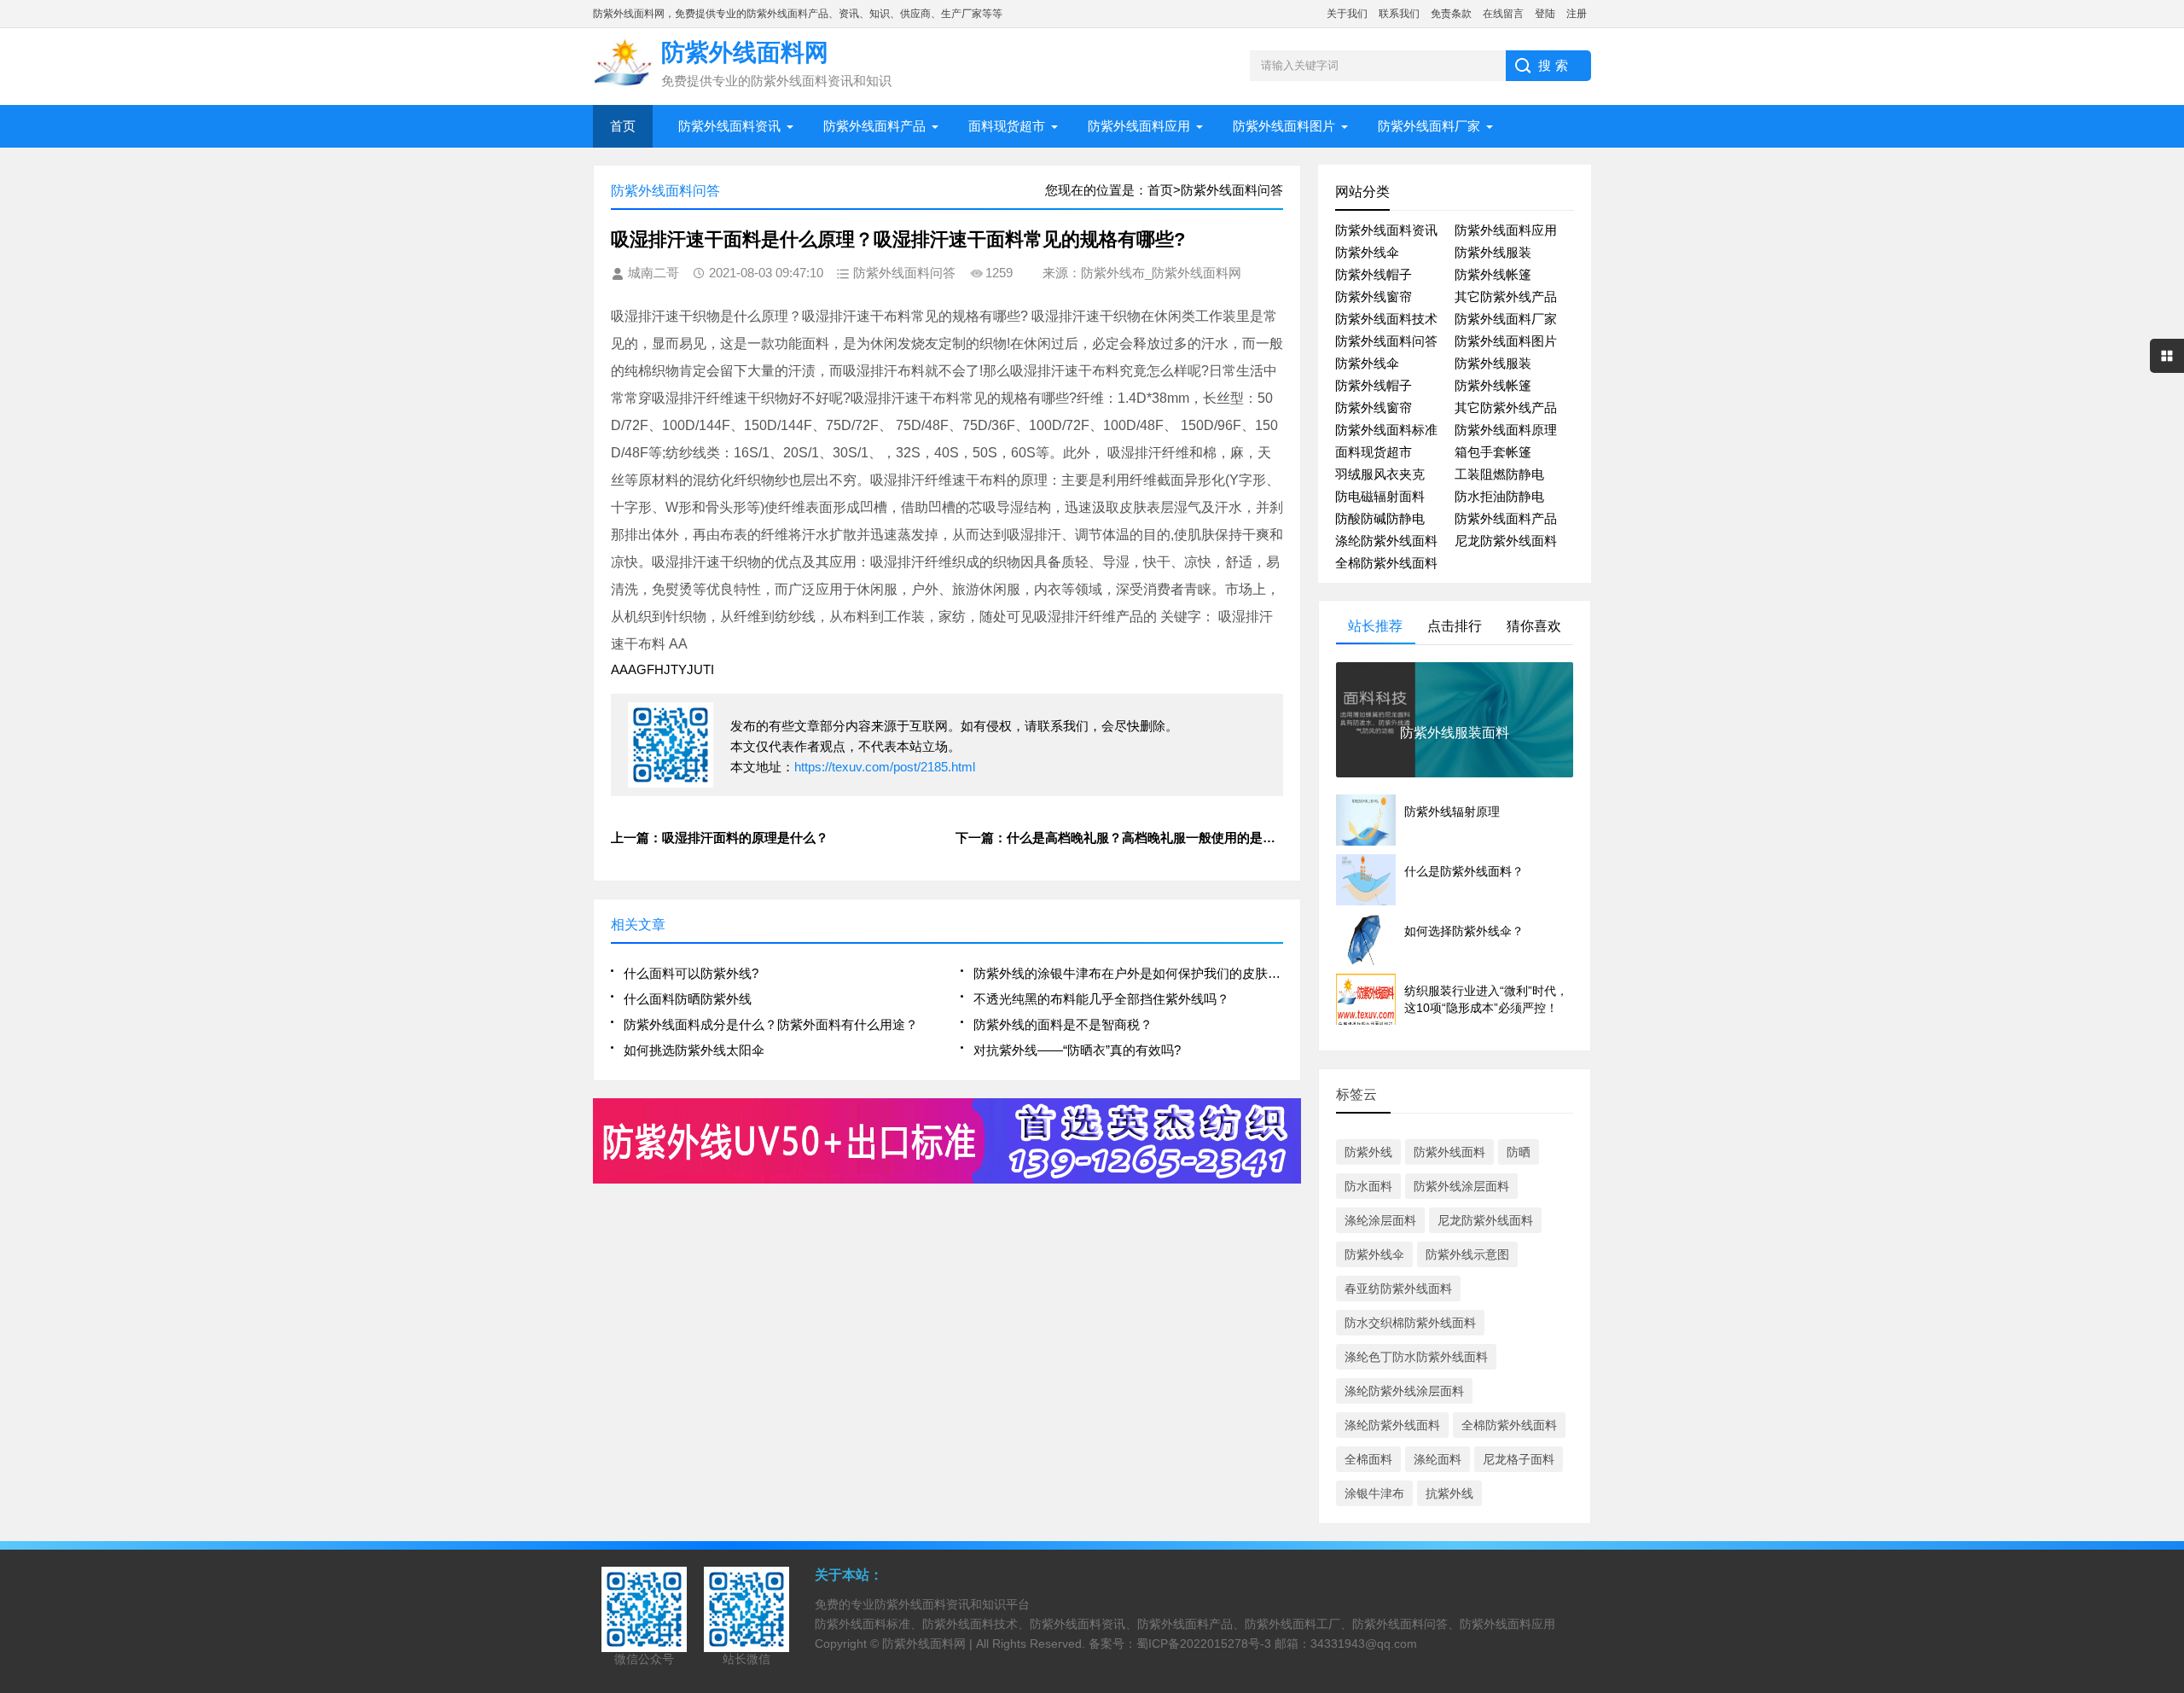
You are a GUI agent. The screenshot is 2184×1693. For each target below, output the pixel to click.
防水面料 (1368, 1186)
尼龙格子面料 (1519, 1459)
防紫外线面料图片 (1284, 126)
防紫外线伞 (1367, 252)
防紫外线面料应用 (1139, 126)
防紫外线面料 (1449, 1152)
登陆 (1545, 14)
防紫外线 (1368, 1152)
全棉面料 (1368, 1459)
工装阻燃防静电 (1499, 474)
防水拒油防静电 (1499, 496)
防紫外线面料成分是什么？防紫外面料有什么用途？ (771, 1024)
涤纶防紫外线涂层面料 (1404, 1391)
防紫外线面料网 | (929, 1644)
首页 (623, 126)
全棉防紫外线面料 (1386, 563)
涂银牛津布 (1374, 1493)
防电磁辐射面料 (1380, 496)
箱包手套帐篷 (1493, 452)
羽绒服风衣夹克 (1380, 474)
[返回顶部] (2166, 1506)
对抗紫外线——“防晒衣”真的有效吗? (1077, 1050)
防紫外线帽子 (1374, 274)
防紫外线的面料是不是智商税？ (1063, 1024)
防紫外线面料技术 (1386, 319)
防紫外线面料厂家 (1429, 126)
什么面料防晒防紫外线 (688, 999)
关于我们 (1347, 14)
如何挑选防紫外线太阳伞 (694, 1050)
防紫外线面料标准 (1386, 430)
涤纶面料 (1438, 1459)
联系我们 (1399, 14)
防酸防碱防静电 (1380, 518)
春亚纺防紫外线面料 (1398, 1289)
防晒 (1519, 1152)
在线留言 (1503, 14)
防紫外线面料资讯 (729, 126)
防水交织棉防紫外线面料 (1410, 1323)
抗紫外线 (1449, 1493)
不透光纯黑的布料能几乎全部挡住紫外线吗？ (1101, 999)
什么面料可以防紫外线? (691, 973)
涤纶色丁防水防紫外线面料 (1416, 1357)
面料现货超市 (1007, 126)
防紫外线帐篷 (1493, 274)
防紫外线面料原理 (1506, 430)
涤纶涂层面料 (1380, 1220)
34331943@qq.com (1364, 1644)
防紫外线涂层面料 (1461, 1186)
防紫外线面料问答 (1386, 341)
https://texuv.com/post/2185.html (885, 767)
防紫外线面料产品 (874, 126)
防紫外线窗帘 (1374, 297)
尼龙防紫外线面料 (1506, 541)
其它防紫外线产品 (1506, 297)
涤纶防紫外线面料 (1386, 541)
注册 (1577, 14)
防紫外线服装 (1493, 252)
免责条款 (1451, 14)
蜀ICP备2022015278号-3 (1204, 1644)
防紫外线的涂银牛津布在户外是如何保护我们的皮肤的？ (1128, 973)
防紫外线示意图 (1467, 1254)
